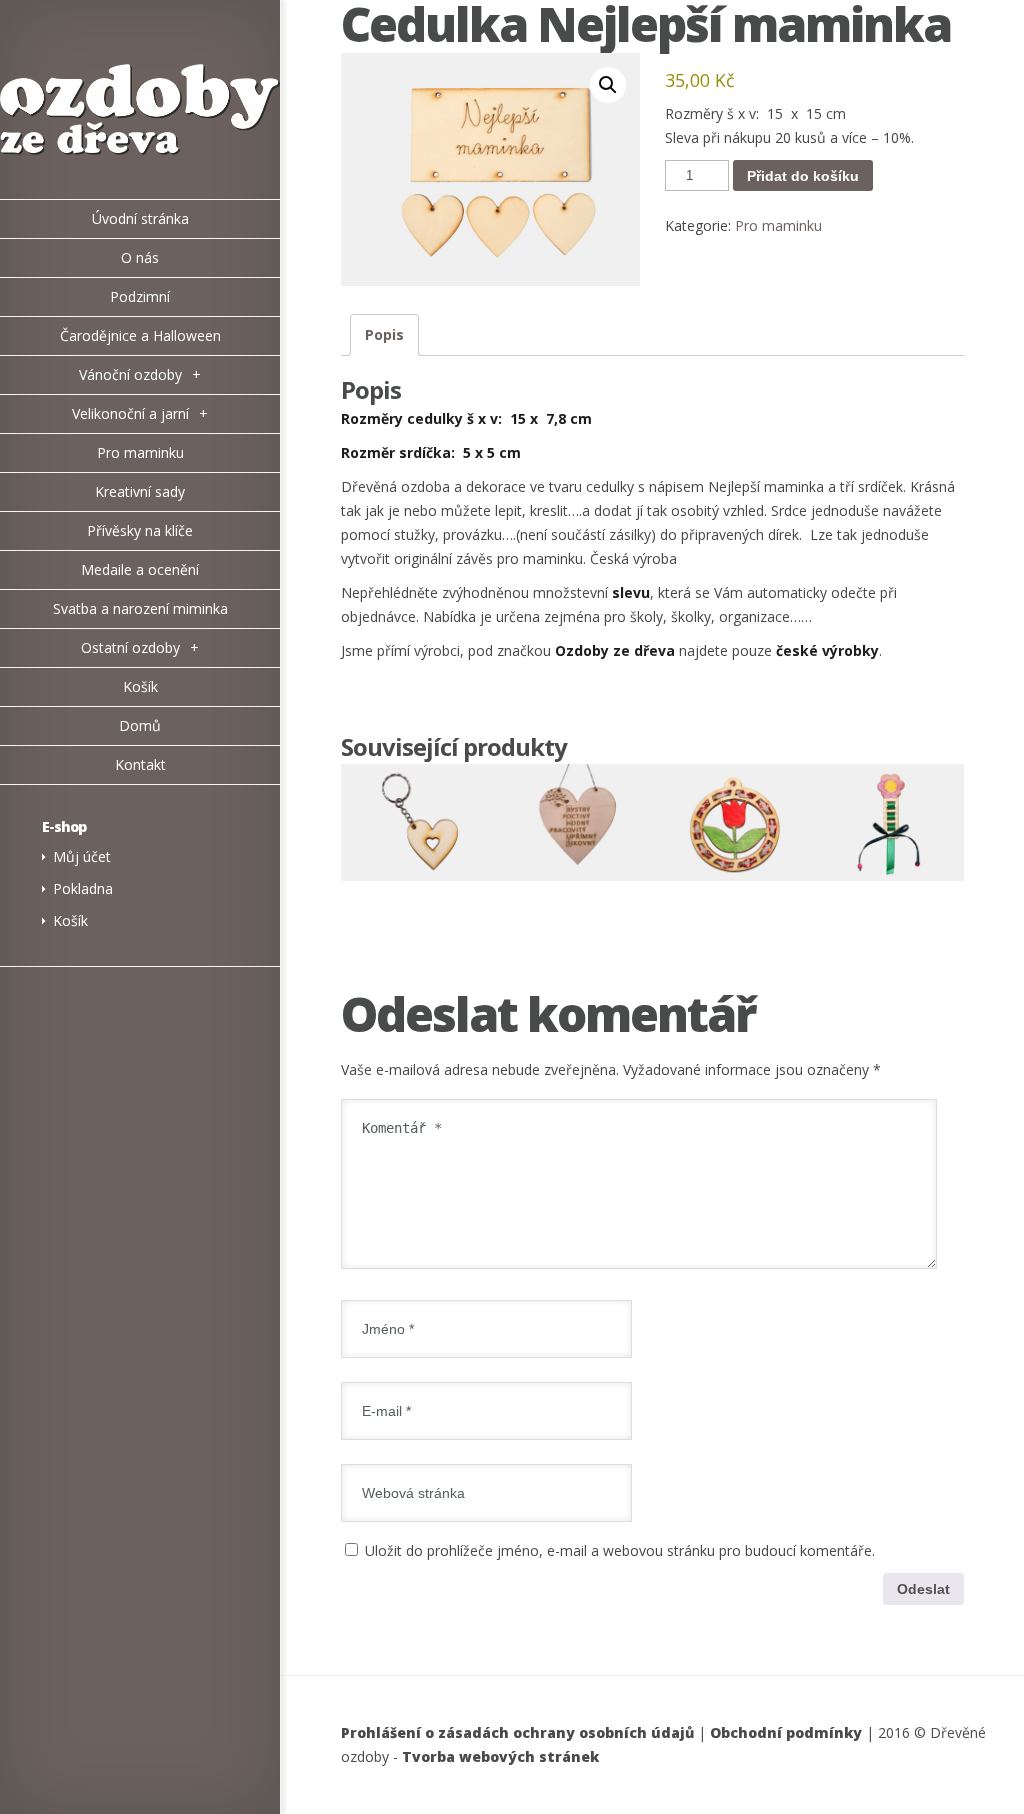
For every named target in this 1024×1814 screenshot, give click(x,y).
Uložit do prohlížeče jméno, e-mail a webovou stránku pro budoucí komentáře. (620, 1550)
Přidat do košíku (803, 176)
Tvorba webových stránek (500, 1756)
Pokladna (83, 888)
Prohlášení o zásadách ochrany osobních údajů (517, 1732)
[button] (608, 85)
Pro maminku (778, 225)
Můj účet (82, 856)
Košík (70, 920)
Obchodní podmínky (786, 1732)
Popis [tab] (384, 334)
